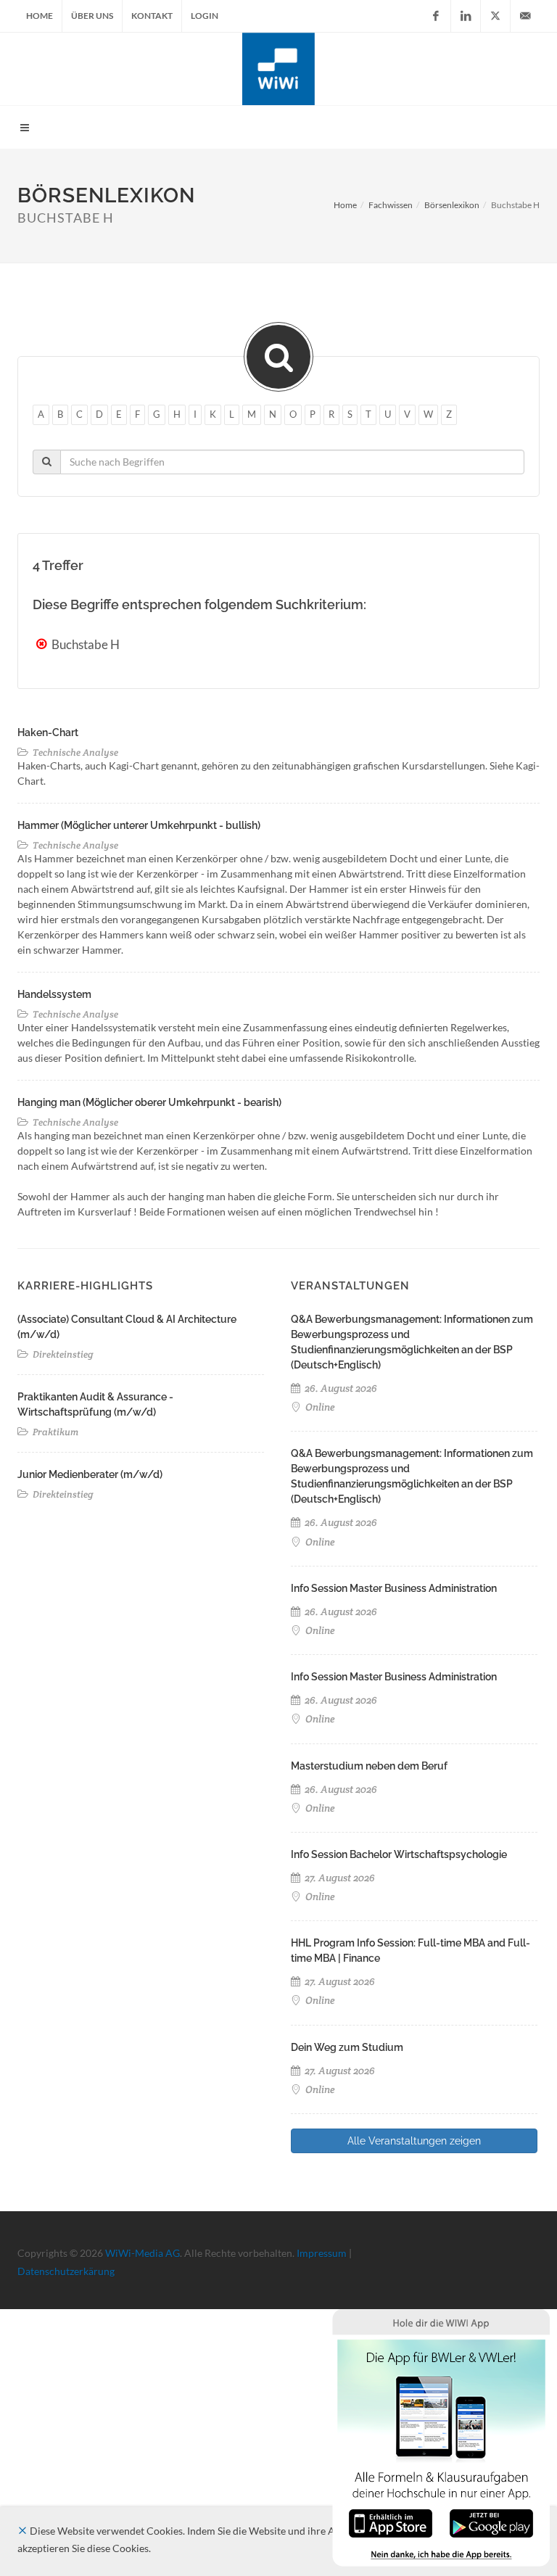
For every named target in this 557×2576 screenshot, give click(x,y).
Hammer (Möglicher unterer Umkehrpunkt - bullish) (139, 825)
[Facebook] (436, 16)
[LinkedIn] (466, 16)
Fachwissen (391, 205)
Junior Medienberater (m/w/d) (90, 1474)
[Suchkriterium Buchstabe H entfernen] (43, 644)
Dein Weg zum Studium (347, 2047)
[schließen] (22, 2531)
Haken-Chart (48, 732)
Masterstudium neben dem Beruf (369, 1766)
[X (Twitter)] (495, 16)
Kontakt (152, 16)
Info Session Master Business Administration (394, 1588)
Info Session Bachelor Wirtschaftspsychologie (399, 1854)
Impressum (322, 2253)
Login (205, 16)
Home (40, 16)
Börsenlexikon (452, 205)
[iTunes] (391, 2522)
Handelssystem (54, 994)
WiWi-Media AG (143, 2253)
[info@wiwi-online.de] (525, 16)
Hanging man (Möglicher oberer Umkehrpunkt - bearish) (149, 1102)
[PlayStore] (491, 2522)
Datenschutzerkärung (66, 2271)
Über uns (92, 16)
